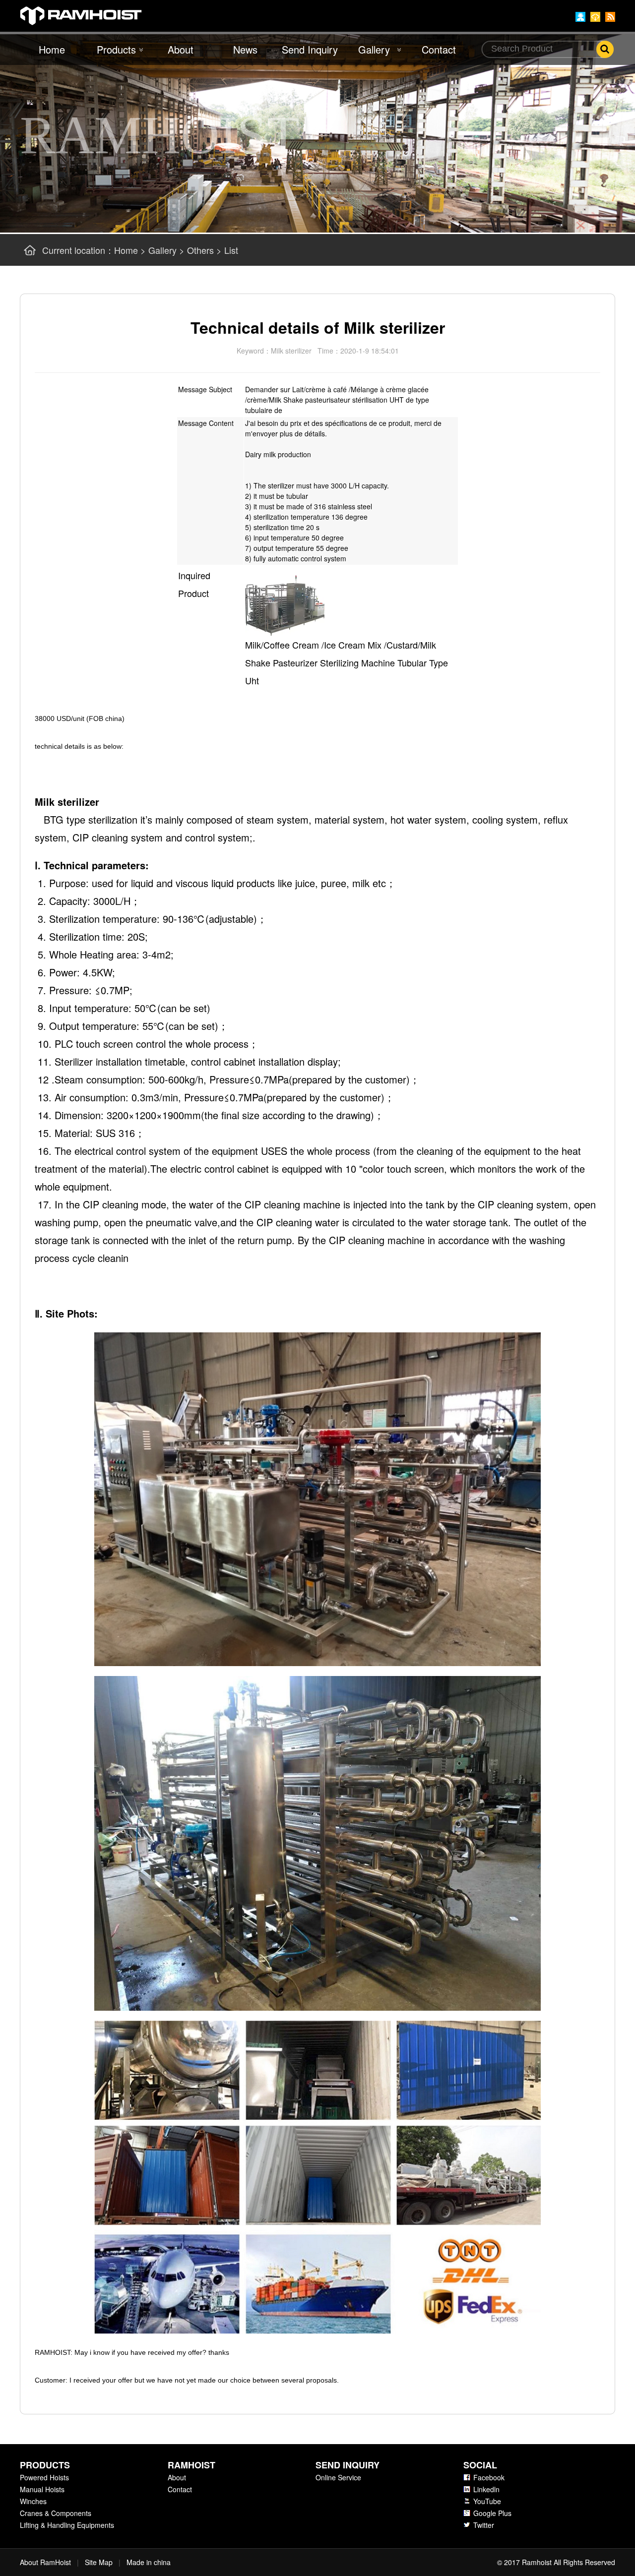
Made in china (149, 2562)
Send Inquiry (310, 49)
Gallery (374, 49)
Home (52, 49)
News (245, 49)
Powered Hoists (44, 2477)
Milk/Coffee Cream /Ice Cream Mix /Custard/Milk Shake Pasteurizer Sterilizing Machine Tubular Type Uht (347, 662)
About (181, 49)
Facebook (489, 2477)
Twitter (484, 2525)
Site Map (99, 2562)
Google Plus (492, 2513)
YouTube (487, 2501)
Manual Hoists (42, 2489)
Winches (33, 2501)
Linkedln (486, 2489)
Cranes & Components (56, 2513)
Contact (439, 49)
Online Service (338, 2477)
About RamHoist (45, 2562)
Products (116, 49)
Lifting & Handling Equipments (67, 2525)
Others (200, 250)
